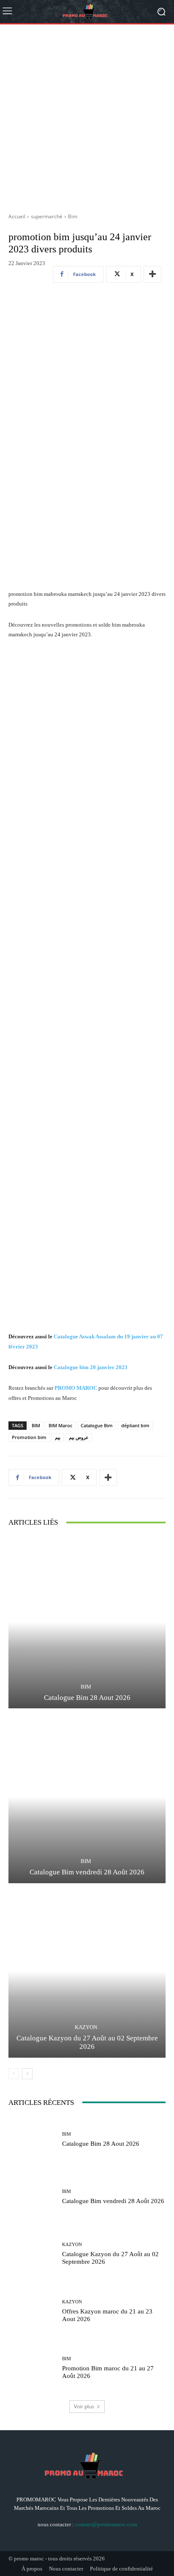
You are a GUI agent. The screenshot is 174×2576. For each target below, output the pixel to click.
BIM (36, 1425)
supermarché (47, 216)
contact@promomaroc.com (106, 2524)
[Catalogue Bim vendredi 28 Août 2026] (87, 1797)
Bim (73, 216)
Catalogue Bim (97, 1425)
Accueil (17, 216)
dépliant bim (135, 1425)
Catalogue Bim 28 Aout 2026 (87, 1698)
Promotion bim (29, 1437)
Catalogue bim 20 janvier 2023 (91, 1367)
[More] (152, 274)
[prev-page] (14, 2074)
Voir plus (84, 2406)
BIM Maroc (60, 1425)
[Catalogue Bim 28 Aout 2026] (87, 1622)
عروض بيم (79, 1437)
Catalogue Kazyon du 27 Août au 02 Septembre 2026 (87, 2042)
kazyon (86, 2027)
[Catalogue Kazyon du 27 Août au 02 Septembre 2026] (87, 1972)
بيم (58, 1437)
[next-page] (27, 2074)
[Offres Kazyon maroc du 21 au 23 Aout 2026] (32, 2311)
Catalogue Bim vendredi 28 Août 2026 (87, 1872)
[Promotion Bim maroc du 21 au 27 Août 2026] (32, 2368)
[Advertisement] (87, 115)
